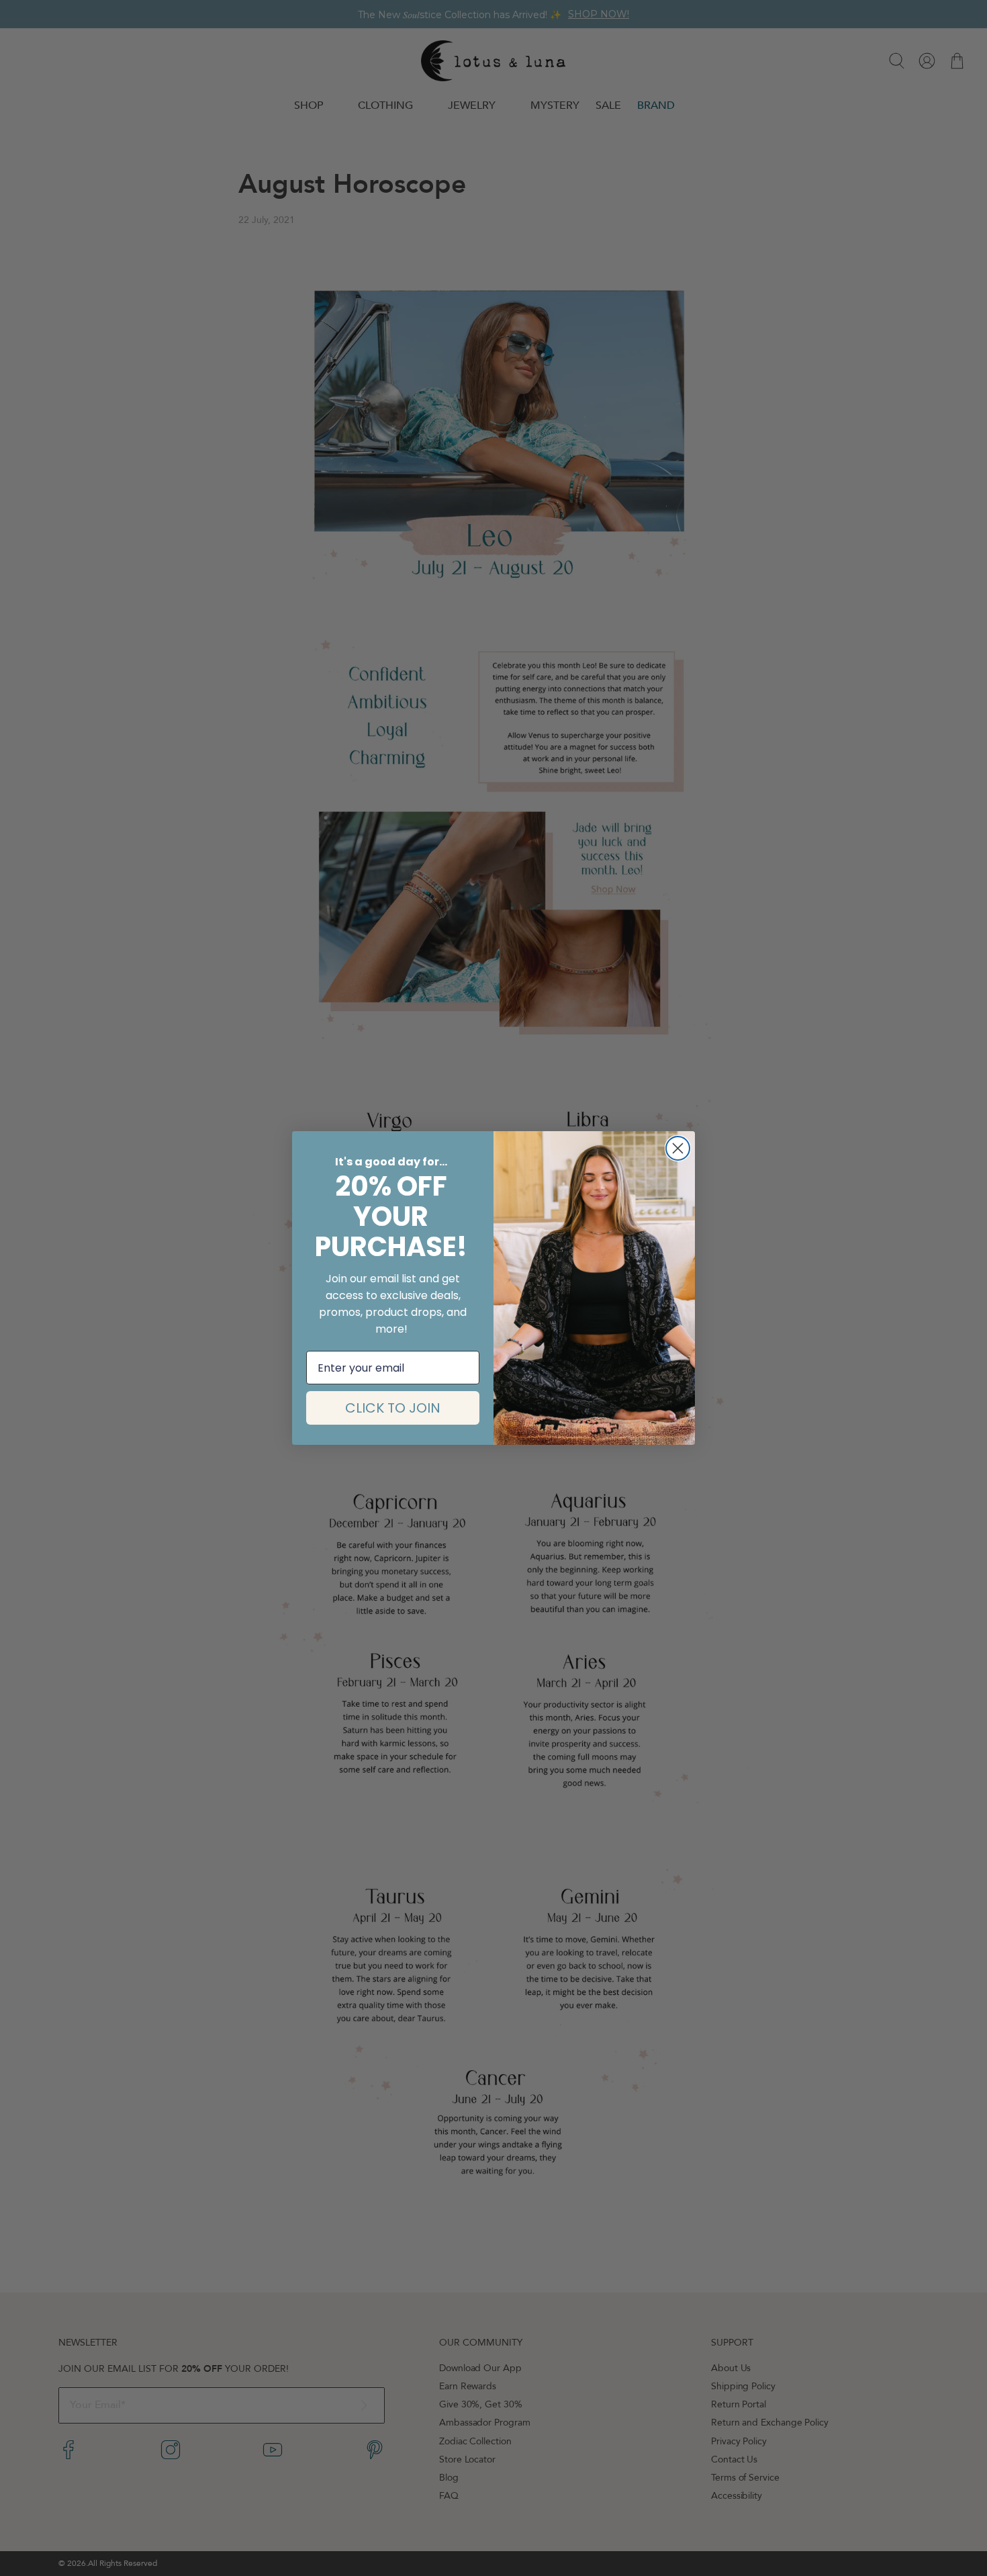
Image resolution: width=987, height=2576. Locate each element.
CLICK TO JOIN (393, 1408)
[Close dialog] (678, 1148)
